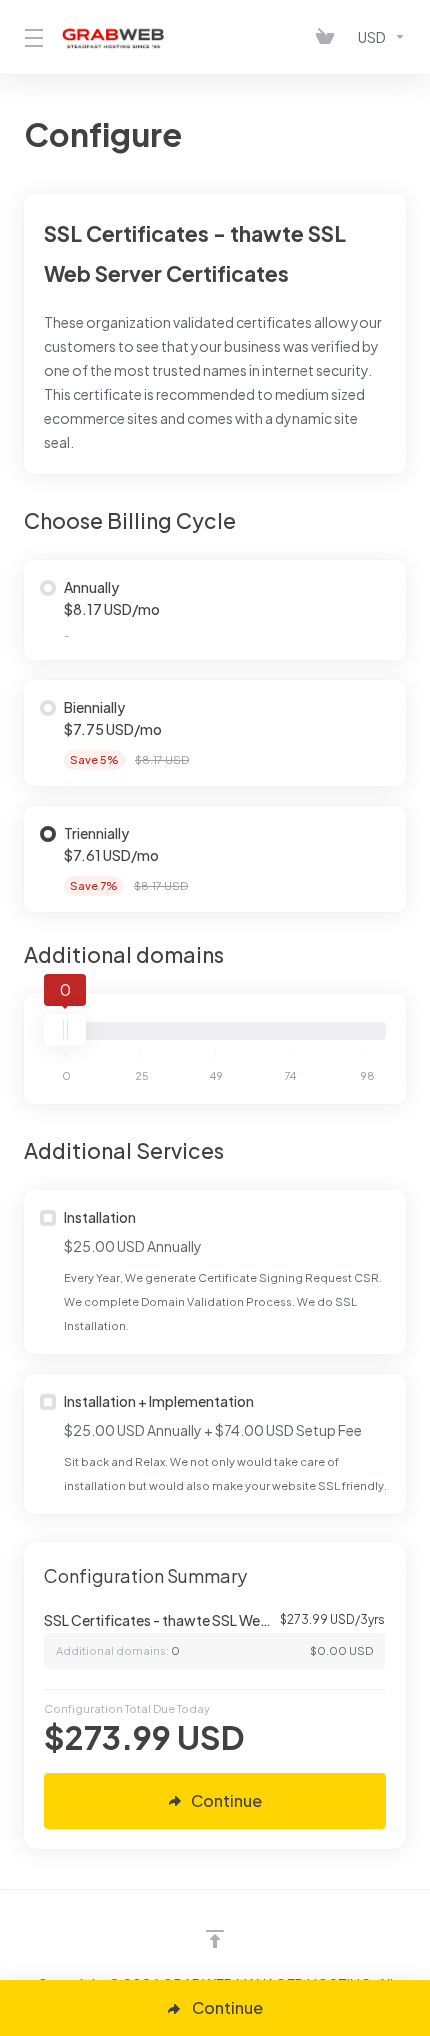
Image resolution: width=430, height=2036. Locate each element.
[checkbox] (48, 1218)
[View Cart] (329, 37)
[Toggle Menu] (31, 37)
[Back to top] (215, 1939)
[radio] (48, 588)
